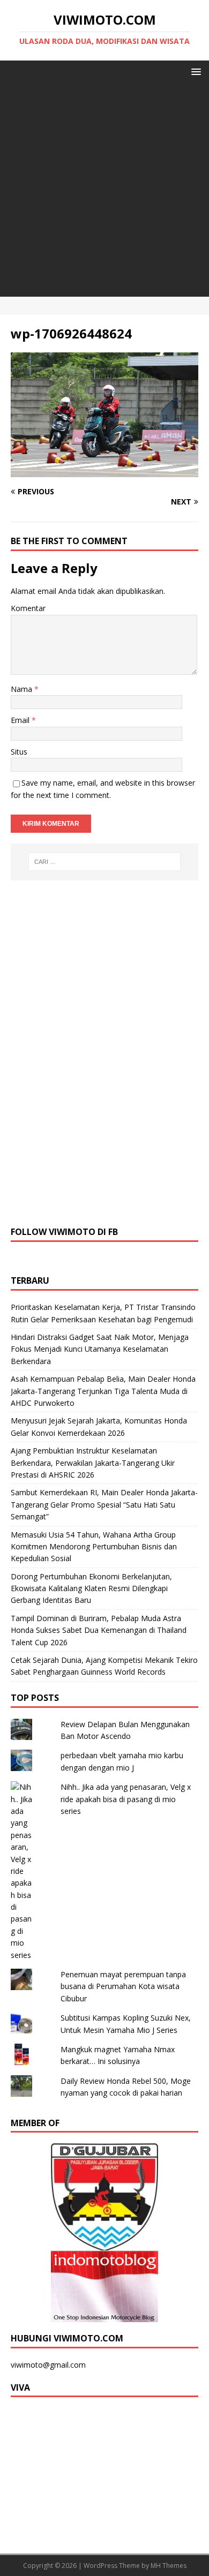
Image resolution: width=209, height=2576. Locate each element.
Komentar (28, 608)
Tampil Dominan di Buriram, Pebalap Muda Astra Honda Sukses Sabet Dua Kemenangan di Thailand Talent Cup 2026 (99, 1630)
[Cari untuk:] (105, 862)
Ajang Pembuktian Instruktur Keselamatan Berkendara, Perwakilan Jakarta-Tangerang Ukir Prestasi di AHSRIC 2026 (93, 1463)
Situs (19, 752)
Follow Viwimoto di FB (64, 1232)
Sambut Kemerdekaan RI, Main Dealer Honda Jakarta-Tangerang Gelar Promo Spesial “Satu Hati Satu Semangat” (104, 1504)
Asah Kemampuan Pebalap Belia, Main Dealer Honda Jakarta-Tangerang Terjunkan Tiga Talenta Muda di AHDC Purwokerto (103, 1391)
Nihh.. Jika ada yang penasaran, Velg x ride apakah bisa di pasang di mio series (126, 1799)
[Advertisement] (104, 192)
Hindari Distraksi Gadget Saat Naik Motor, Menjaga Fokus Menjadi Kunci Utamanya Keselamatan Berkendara (100, 1349)
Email (21, 720)
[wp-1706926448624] (104, 471)
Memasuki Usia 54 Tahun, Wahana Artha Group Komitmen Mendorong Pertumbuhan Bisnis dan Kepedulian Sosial (94, 1547)
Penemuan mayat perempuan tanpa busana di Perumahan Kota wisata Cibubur (123, 1986)
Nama (23, 689)
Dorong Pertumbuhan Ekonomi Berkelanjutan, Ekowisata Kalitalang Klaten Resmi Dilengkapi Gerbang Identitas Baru (91, 1588)
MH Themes (169, 2566)
